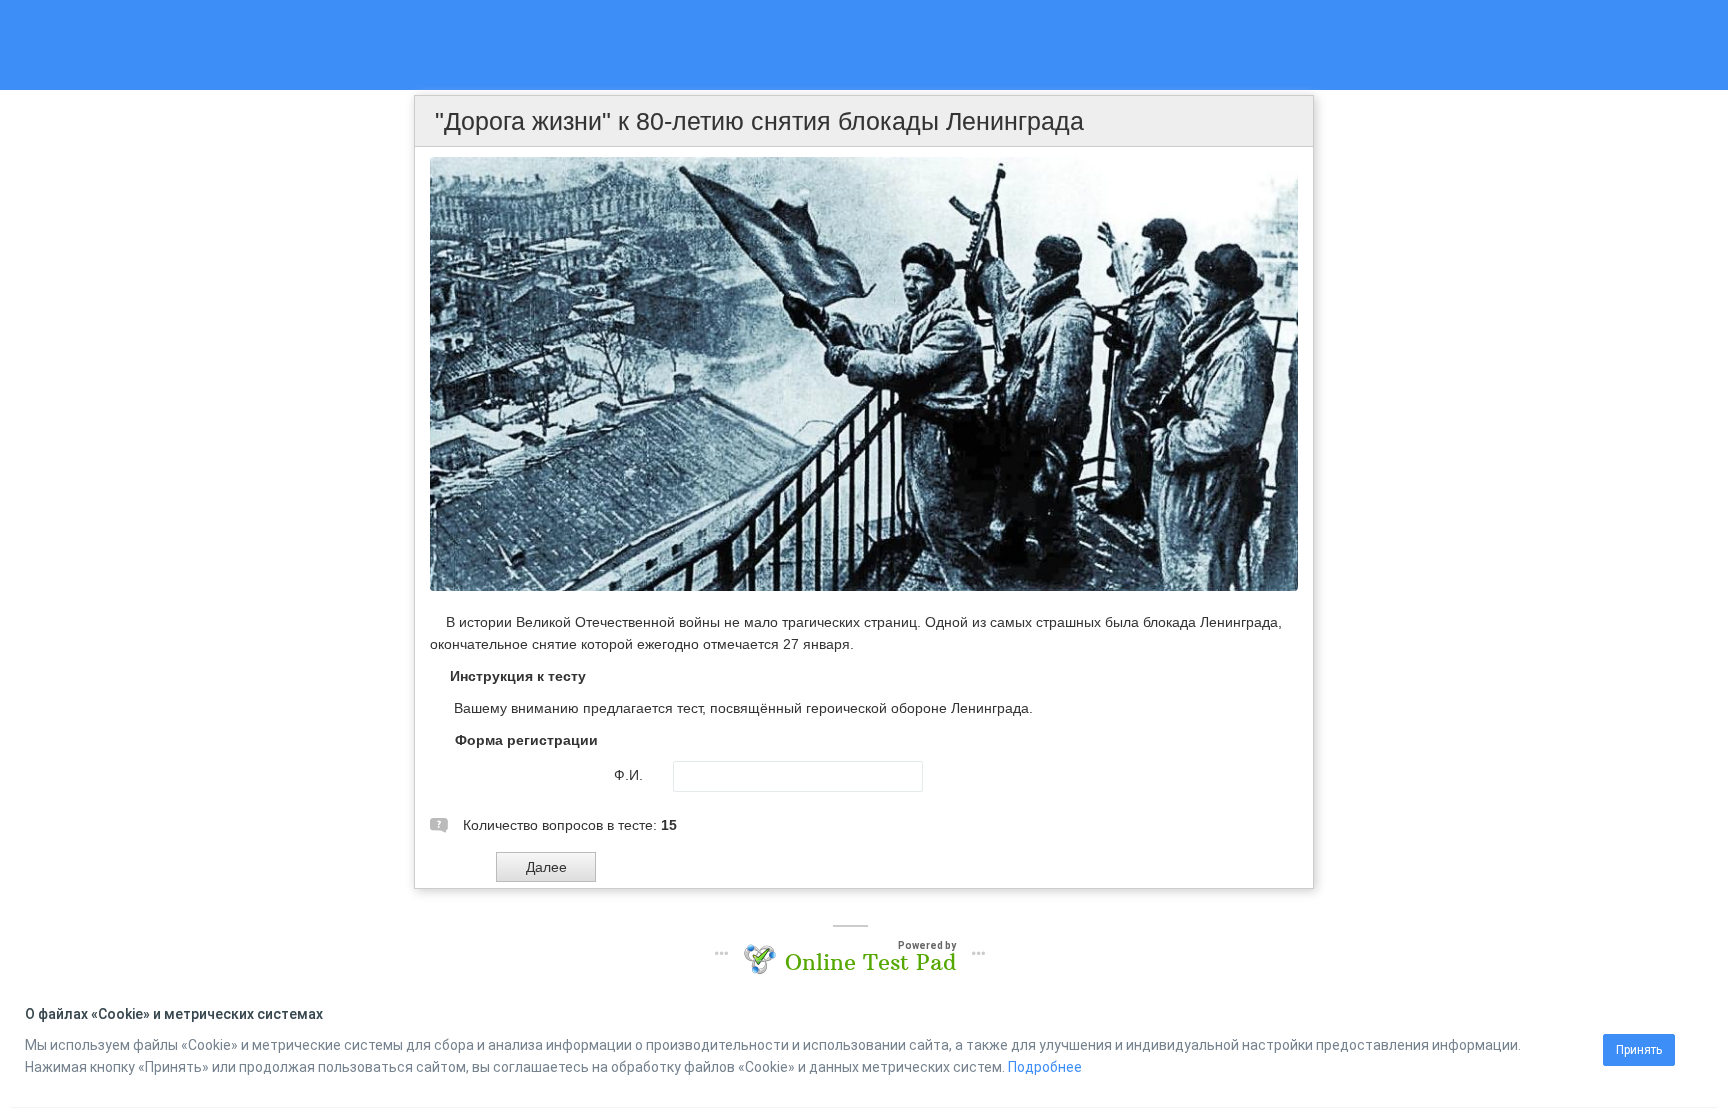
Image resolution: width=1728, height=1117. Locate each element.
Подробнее (1045, 1067)
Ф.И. (628, 775)
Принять (1639, 1050)
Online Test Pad (870, 962)
